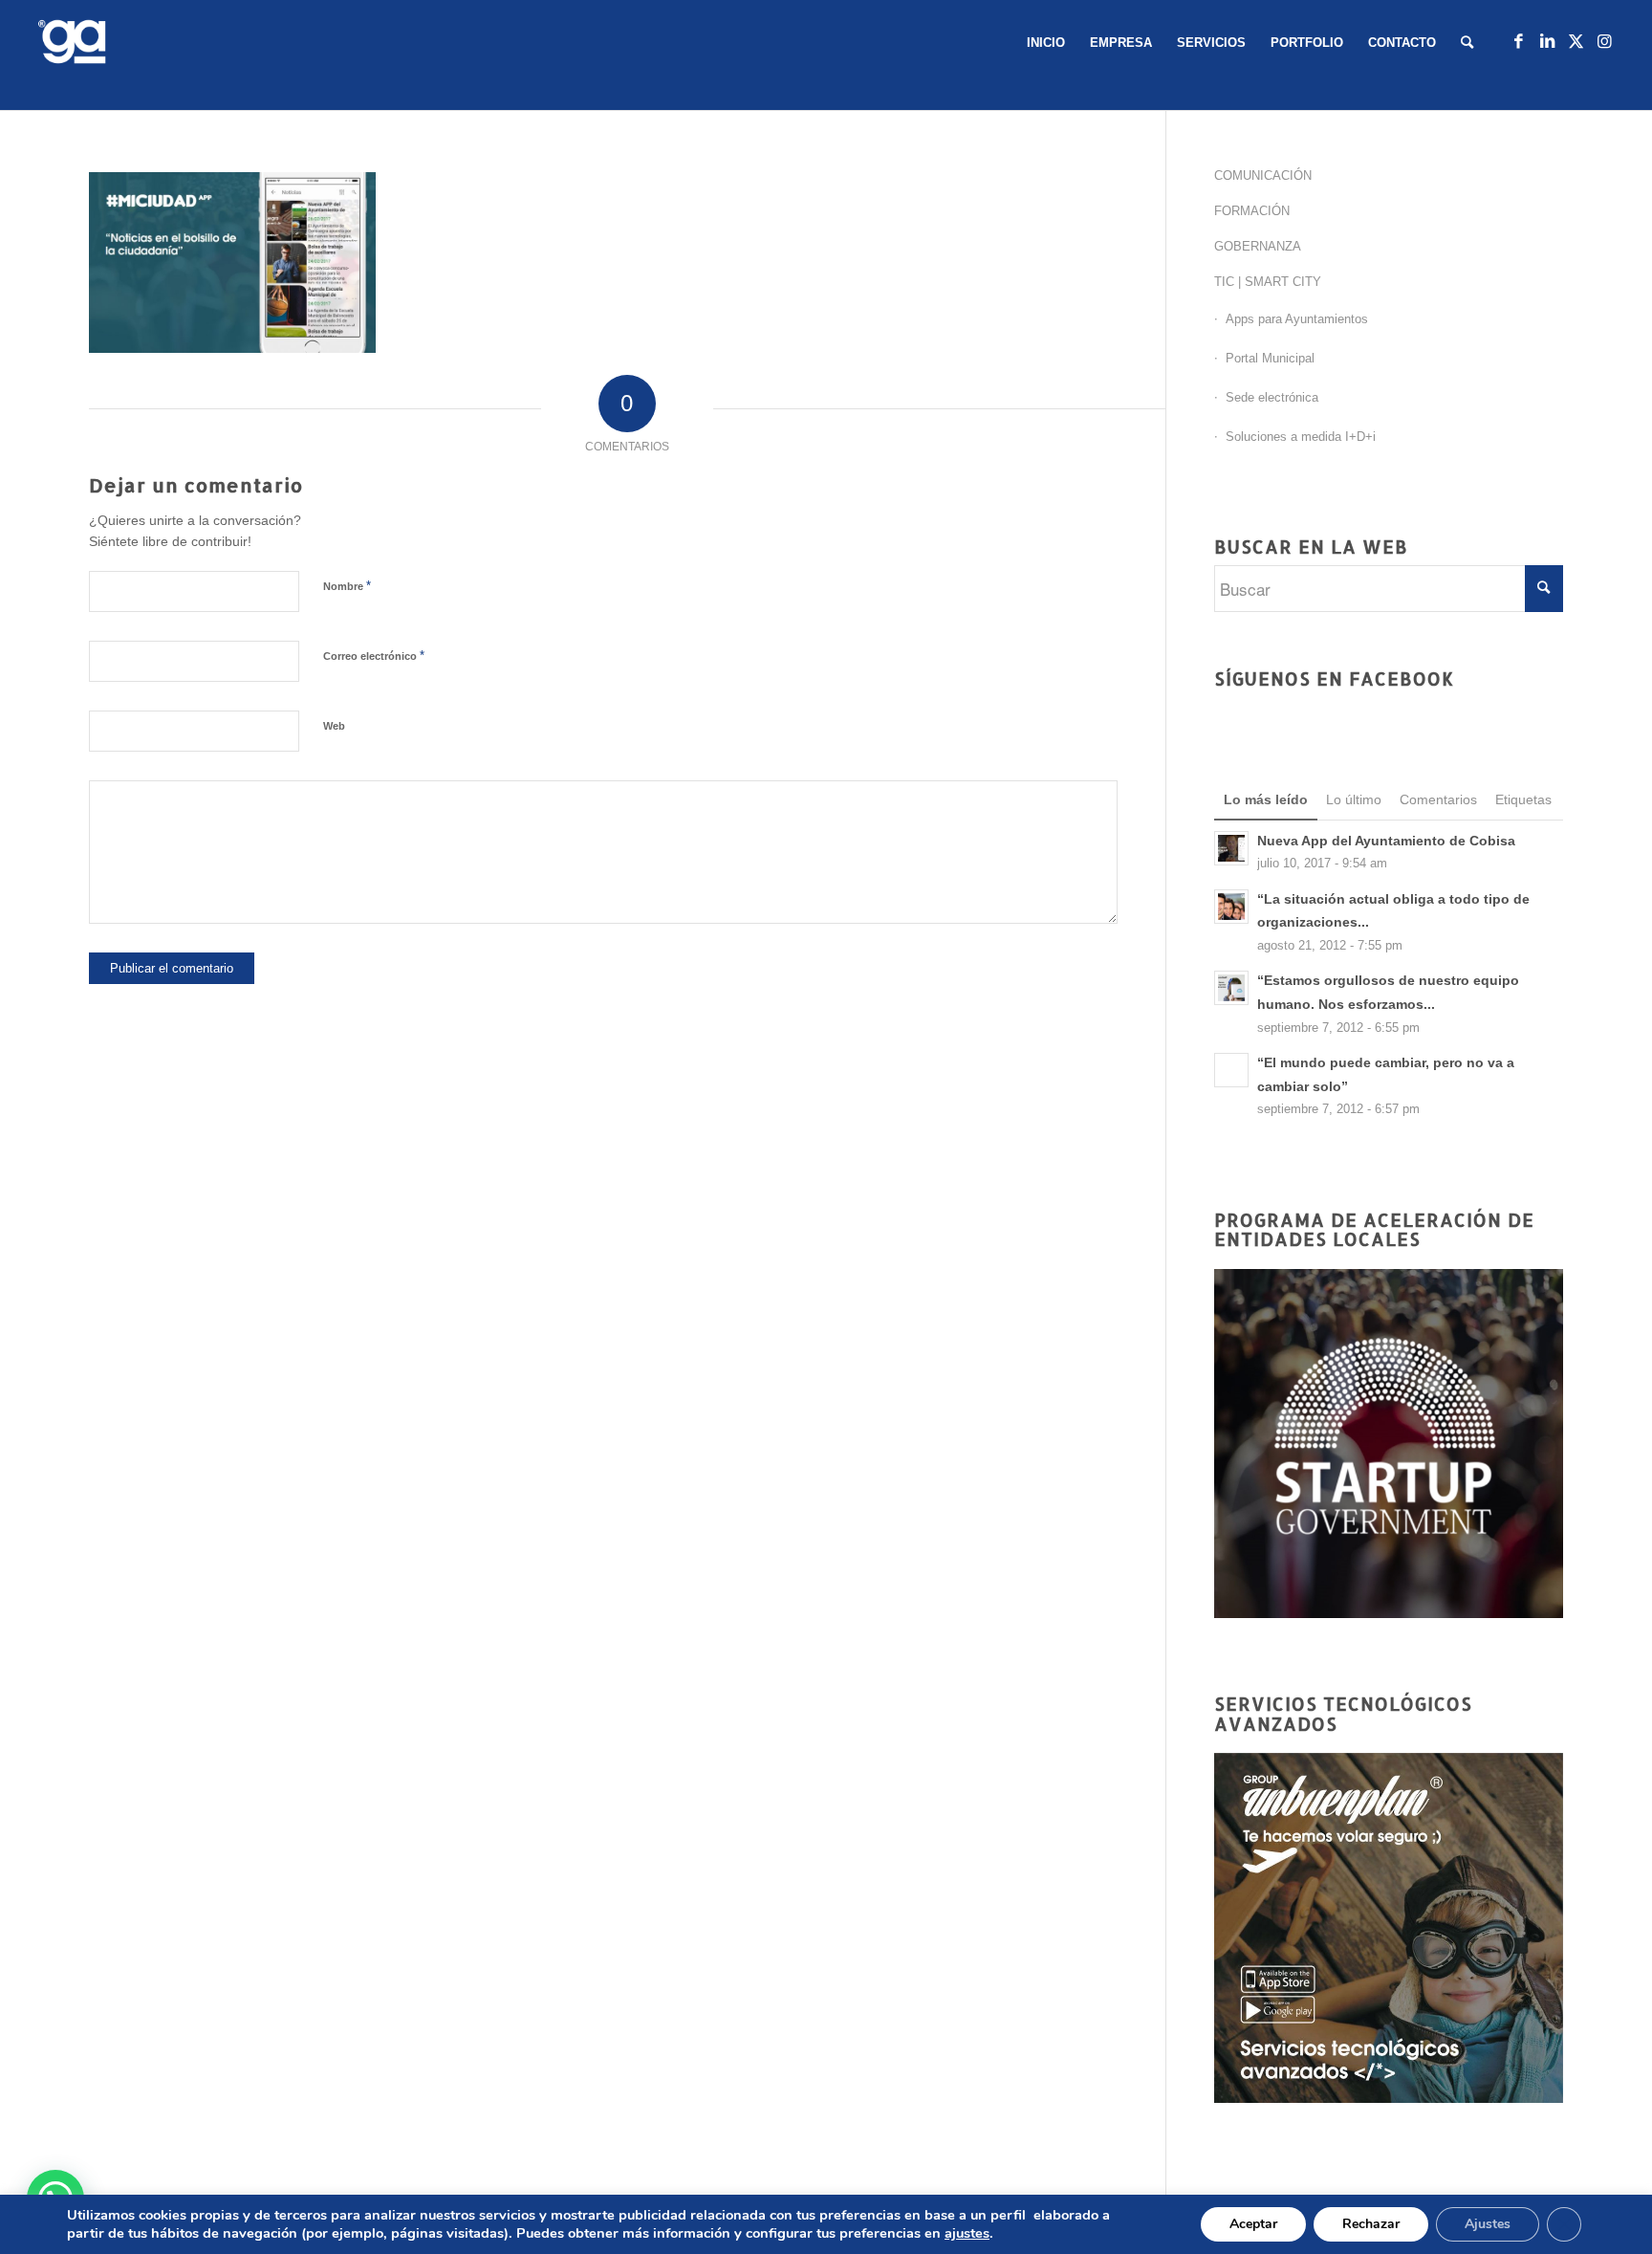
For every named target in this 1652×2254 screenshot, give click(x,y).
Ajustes (1488, 2224)
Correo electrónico (374, 656)
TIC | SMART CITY (1268, 282)
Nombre (347, 586)
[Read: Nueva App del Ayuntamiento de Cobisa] (1231, 848)
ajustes (967, 2233)
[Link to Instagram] (1604, 42)
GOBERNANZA (1258, 246)
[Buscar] (1467, 43)
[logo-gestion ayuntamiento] (76, 43)
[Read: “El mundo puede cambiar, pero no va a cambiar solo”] (1231, 1070)
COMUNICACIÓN (1263, 175)
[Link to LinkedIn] (1547, 42)
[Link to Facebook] (1518, 42)
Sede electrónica (1272, 397)
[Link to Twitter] (1576, 42)
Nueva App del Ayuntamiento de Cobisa (1386, 841)
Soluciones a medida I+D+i (1301, 437)
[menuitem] (1046, 43)
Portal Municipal (1270, 358)
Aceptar (1253, 2224)
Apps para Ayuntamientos (1297, 319)
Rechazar (1371, 2224)
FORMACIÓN (1252, 211)
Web (334, 726)
